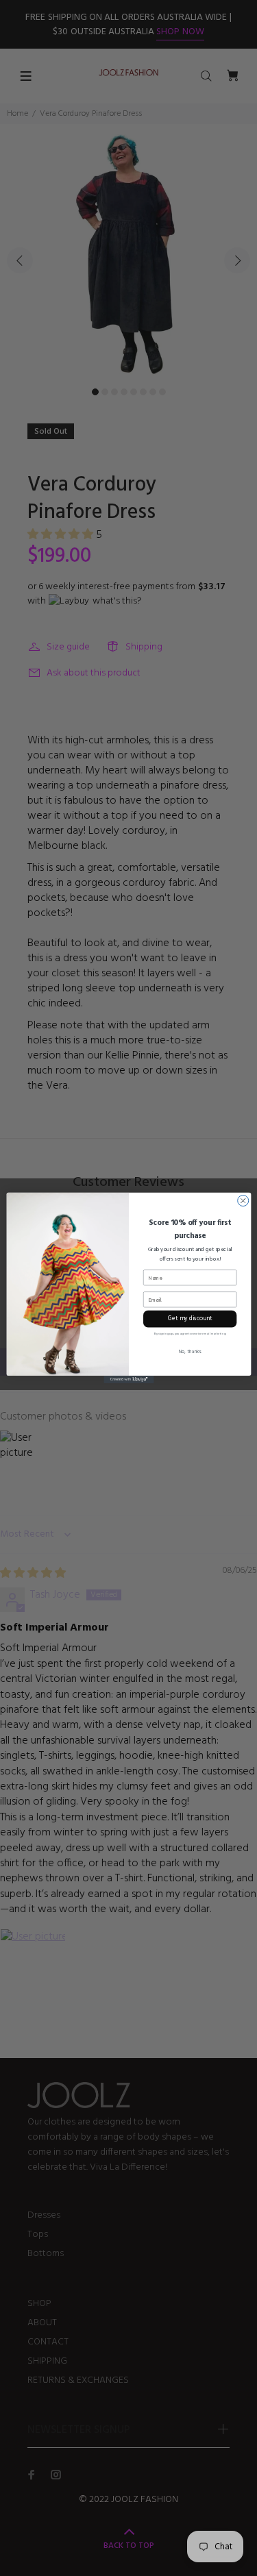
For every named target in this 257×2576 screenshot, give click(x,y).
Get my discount (189, 1319)
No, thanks (189, 1352)
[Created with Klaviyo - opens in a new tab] (128, 1379)
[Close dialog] (243, 1201)
